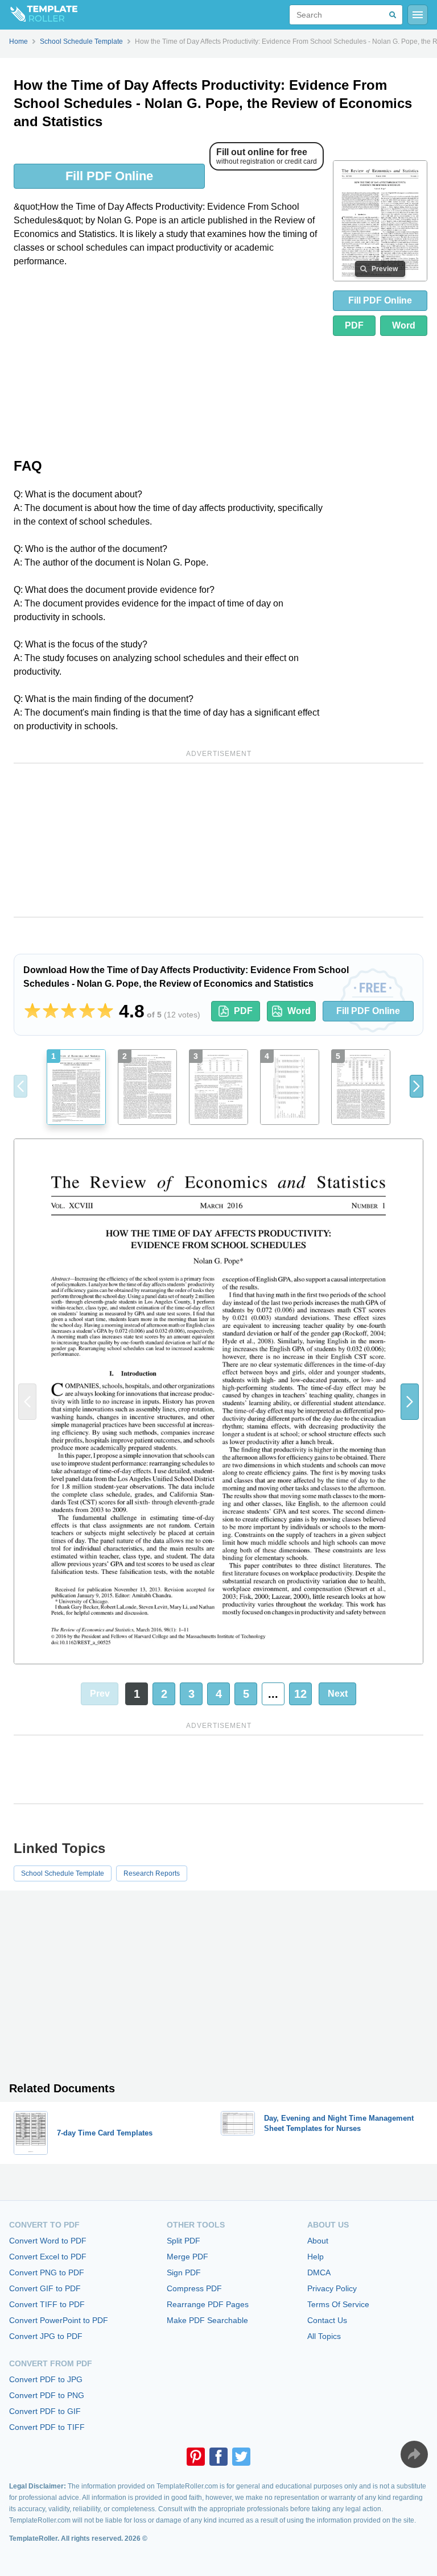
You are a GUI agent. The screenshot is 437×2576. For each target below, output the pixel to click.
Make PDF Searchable (207, 2320)
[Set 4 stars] (87, 1011)
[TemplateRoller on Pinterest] (196, 2457)
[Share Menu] (414, 2454)
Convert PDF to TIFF (47, 2427)
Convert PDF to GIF (45, 2411)
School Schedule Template (63, 1873)
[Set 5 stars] (105, 1011)
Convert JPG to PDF (46, 2336)
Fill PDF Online (109, 176)
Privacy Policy (332, 2288)
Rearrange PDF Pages (208, 2304)
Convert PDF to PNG (47, 2395)
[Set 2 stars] (51, 1011)
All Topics (324, 2336)
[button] (417, 1086)
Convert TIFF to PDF (47, 2304)
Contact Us (327, 2320)
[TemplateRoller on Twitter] (241, 2457)
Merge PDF (187, 2257)
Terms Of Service (338, 2304)
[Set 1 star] (32, 1011)
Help (316, 2257)
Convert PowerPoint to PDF (59, 2320)
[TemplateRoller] (39, 15)
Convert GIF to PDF (45, 2288)
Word (404, 325)
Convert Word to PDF (48, 2241)
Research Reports (152, 1873)
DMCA (319, 2272)
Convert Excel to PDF (48, 2257)
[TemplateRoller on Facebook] (218, 2457)
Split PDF (184, 2241)
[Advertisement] (169, 362)
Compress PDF (194, 2288)
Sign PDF (184, 2272)
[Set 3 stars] (69, 1011)
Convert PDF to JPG (46, 2379)
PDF (354, 325)
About (318, 2241)
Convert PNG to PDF (47, 2272)
